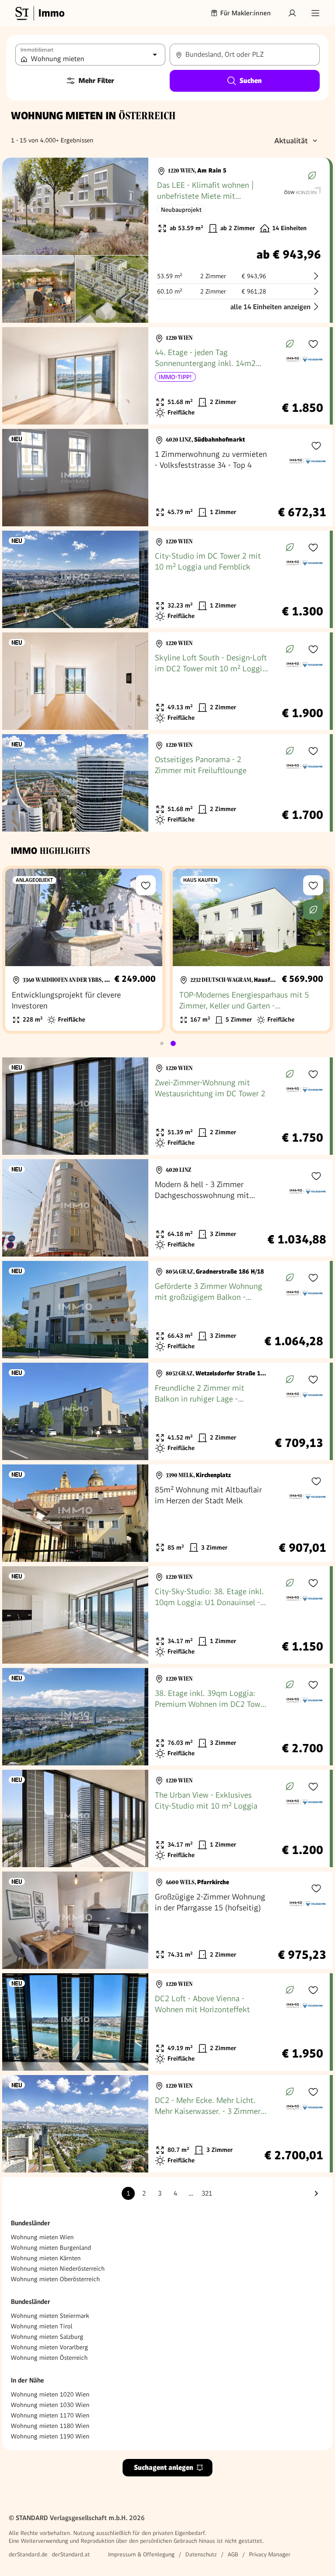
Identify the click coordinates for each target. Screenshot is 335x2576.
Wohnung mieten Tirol (42, 2326)
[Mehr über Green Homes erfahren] (312, 176)
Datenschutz (201, 2554)
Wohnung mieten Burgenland (51, 2248)
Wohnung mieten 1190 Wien (50, 2436)
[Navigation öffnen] (315, 13)
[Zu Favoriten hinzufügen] (313, 344)
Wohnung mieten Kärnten (46, 2258)
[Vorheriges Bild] (17, 207)
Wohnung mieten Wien (42, 2237)
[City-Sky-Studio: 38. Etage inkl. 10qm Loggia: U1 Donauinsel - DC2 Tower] (166, 1615)
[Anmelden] (292, 13)
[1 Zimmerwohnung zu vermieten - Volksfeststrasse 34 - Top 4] (167, 478)
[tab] (162, 1043)
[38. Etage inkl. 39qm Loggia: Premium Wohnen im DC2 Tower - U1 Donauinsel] (166, 1717)
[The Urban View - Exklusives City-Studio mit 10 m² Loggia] (166, 1818)
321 (207, 2193)
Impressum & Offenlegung (141, 2554)
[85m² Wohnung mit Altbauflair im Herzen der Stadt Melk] (167, 1513)
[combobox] (245, 55)
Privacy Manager (270, 2554)
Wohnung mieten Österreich (49, 2358)
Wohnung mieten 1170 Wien (50, 2415)
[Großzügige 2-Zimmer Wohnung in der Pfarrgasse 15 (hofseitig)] (167, 1920)
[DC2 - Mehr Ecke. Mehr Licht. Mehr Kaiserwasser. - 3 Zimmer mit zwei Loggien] (166, 2124)
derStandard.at (71, 2554)
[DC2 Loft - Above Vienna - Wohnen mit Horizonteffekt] (166, 2022)
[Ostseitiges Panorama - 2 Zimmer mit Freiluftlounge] (166, 783)
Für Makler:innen (246, 13)
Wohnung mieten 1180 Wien (50, 2426)
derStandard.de (28, 2554)
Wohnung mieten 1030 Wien (50, 2405)
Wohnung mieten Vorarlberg (50, 2347)
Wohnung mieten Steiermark (50, 2316)
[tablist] (167, 1043)
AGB (233, 2554)
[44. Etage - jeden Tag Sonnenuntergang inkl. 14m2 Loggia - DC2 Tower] (166, 376)
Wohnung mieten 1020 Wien (50, 2394)
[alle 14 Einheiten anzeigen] (166, 240)
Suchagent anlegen (164, 2467)
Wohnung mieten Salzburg (47, 2337)
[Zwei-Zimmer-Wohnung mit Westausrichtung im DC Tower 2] (166, 1106)
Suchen (251, 81)
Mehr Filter (96, 81)
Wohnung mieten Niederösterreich (58, 2269)
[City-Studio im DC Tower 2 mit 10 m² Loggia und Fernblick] (166, 579)
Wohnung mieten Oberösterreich (55, 2279)
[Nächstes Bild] (133, 207)
